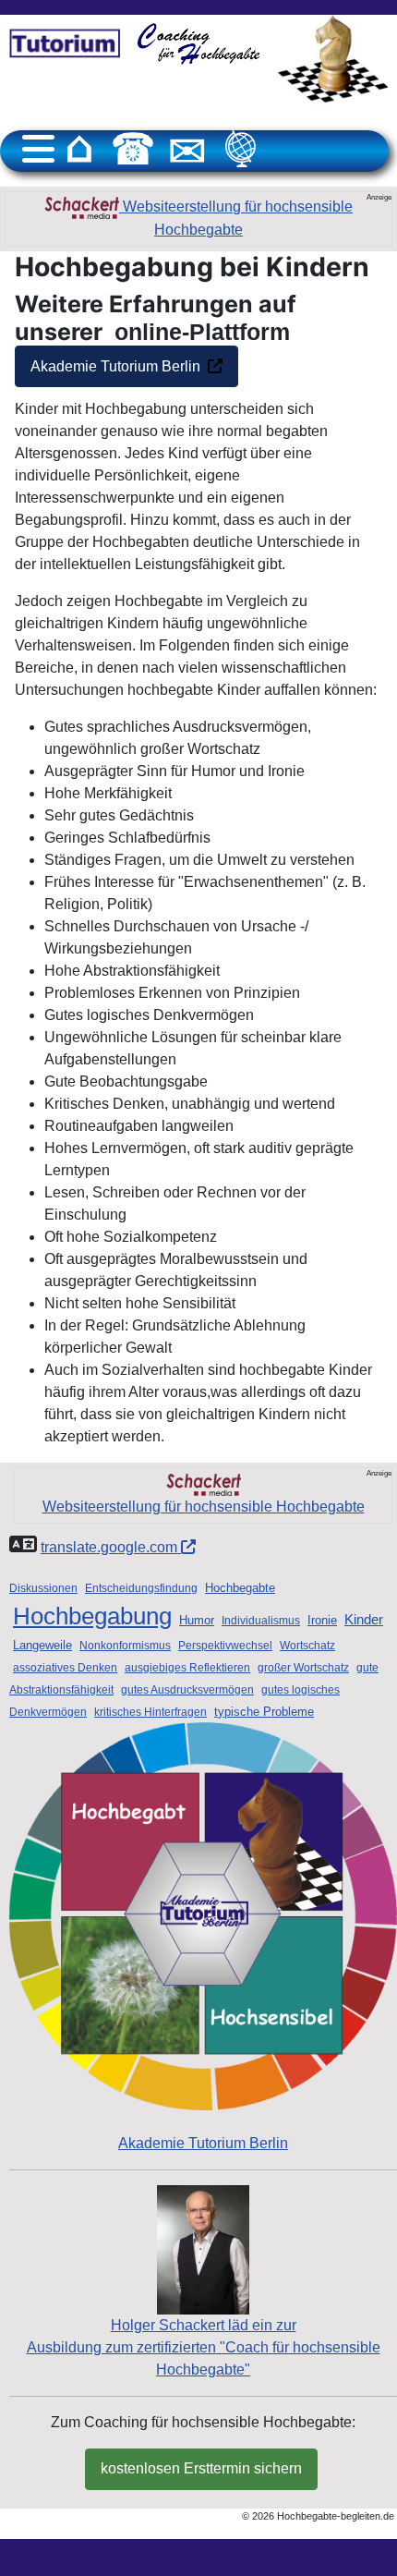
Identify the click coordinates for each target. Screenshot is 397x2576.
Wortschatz (307, 1646)
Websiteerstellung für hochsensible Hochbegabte (236, 218)
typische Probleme (264, 1712)
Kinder (364, 1620)
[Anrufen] (133, 149)
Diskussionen (43, 1588)
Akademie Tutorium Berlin (115, 366)
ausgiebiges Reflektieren (187, 1668)
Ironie (322, 1620)
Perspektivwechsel (225, 1646)
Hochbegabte (240, 1588)
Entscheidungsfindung (141, 1588)
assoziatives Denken (65, 1668)
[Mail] (187, 149)
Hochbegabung (92, 1616)
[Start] (79, 149)
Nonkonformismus (125, 1646)
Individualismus (261, 1621)
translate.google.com (111, 1547)
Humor (197, 1620)
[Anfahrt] (241, 149)
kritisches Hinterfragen (150, 1712)
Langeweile (42, 1645)
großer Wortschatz (303, 1668)
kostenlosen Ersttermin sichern (201, 2468)
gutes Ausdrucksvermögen (187, 1690)
